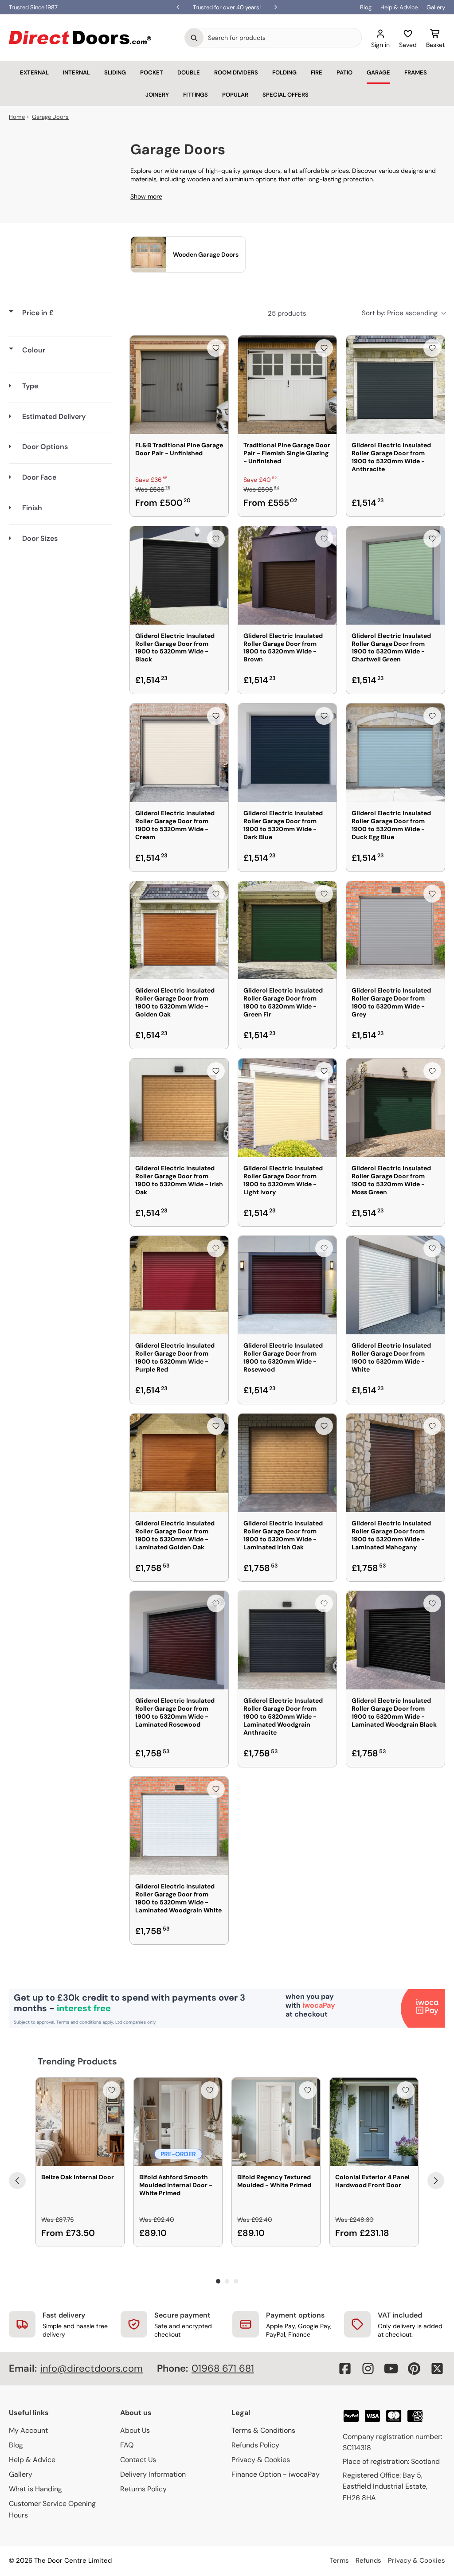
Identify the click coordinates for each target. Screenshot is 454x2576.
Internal (76, 72)
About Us (135, 2430)
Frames (416, 72)
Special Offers (286, 95)
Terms (339, 2560)
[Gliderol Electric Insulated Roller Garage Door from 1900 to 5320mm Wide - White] (395, 1285)
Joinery (157, 95)
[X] (437, 2369)
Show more (146, 196)
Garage (378, 72)
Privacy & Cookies (261, 2460)
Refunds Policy (255, 2445)
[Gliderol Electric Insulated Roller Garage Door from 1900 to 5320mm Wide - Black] (179, 575)
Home (17, 117)
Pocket (152, 72)
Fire (317, 72)
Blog (366, 7)
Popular (235, 95)
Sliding (115, 72)
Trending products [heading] (77, 2061)
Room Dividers (236, 72)
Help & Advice (399, 7)
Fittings (196, 95)
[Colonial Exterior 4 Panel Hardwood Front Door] (374, 2122)
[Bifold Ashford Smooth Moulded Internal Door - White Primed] (178, 2122)
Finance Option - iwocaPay (276, 2474)
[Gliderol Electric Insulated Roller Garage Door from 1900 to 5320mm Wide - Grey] (395, 930)
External (34, 72)
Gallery (436, 7)
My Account (28, 2430)
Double (189, 72)
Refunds (368, 2560)
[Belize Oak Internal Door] (80, 2122)
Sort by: (400, 313)
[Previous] (17, 2181)
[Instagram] (368, 2369)
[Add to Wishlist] (216, 348)
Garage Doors (50, 117)
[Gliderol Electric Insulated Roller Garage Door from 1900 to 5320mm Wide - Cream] (179, 753)
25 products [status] (287, 313)
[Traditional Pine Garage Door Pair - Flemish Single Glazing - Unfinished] (287, 385)
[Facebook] (345, 2369)
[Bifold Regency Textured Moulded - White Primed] (276, 2122)
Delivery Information (153, 2474)
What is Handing (35, 2489)
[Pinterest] (414, 2369)
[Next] (436, 2181)
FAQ (127, 2445)
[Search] (194, 38)
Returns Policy (143, 2489)
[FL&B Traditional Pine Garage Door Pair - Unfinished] (179, 385)
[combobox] (282, 38)
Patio (344, 72)
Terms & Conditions (263, 2430)
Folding (284, 72)
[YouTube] (391, 2369)
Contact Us (138, 2460)
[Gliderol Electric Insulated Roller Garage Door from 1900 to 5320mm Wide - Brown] (287, 575)
